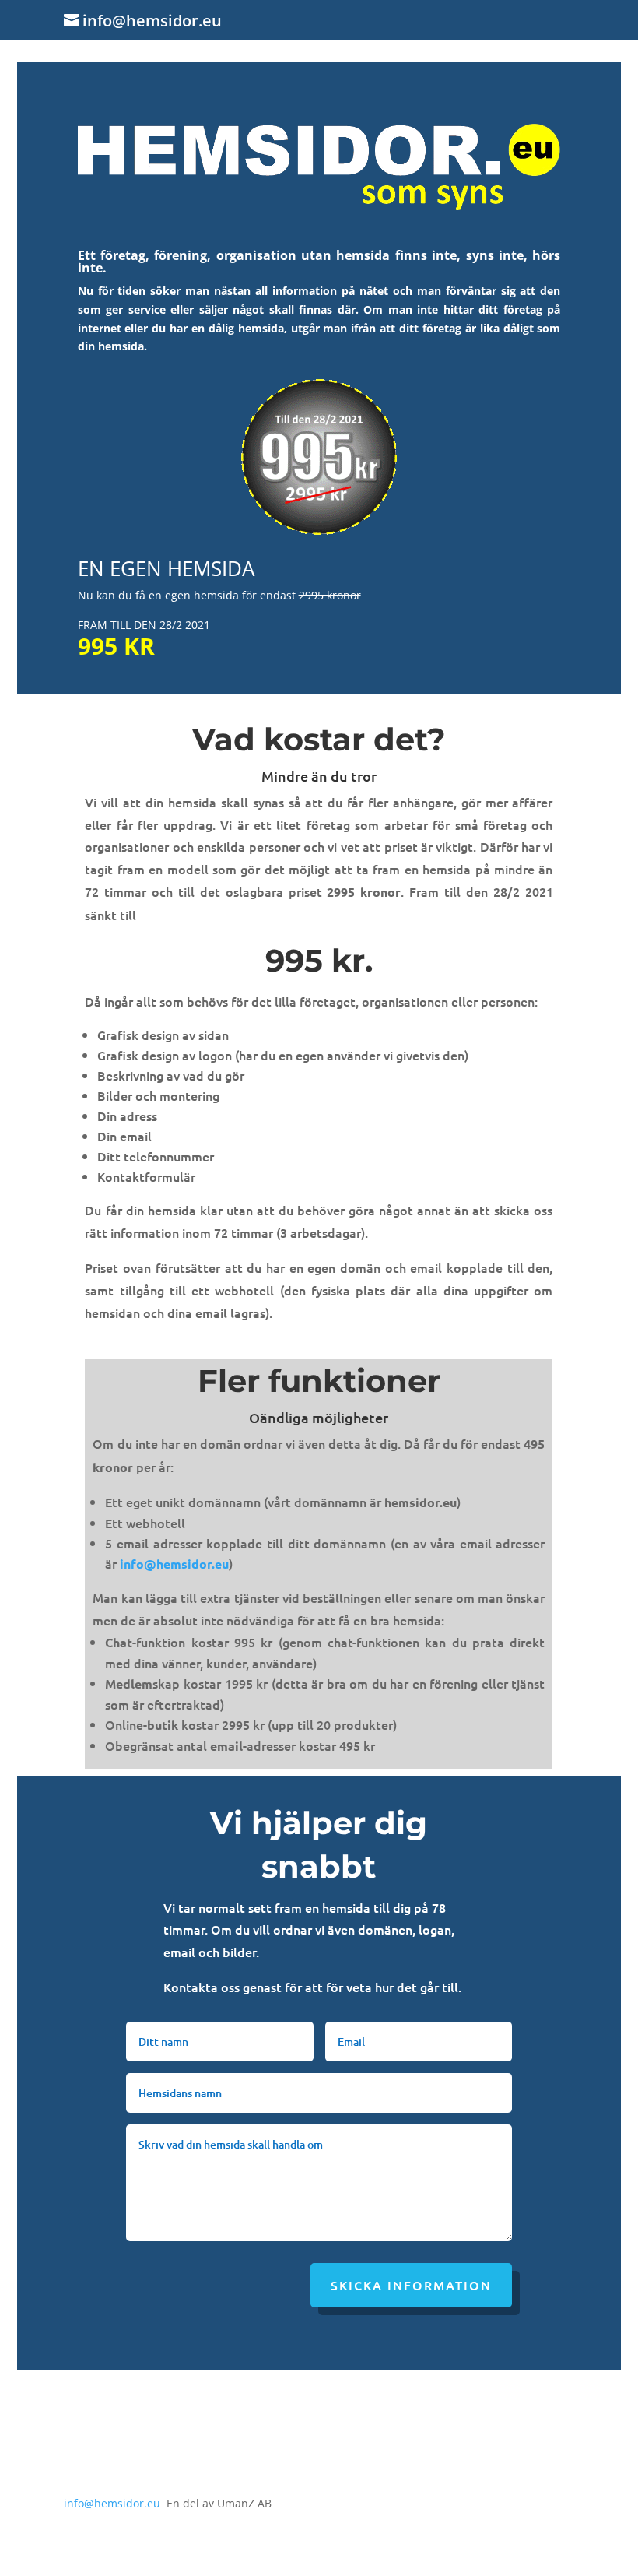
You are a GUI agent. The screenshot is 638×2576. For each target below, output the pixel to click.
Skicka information (411, 2285)
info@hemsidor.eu (174, 1564)
